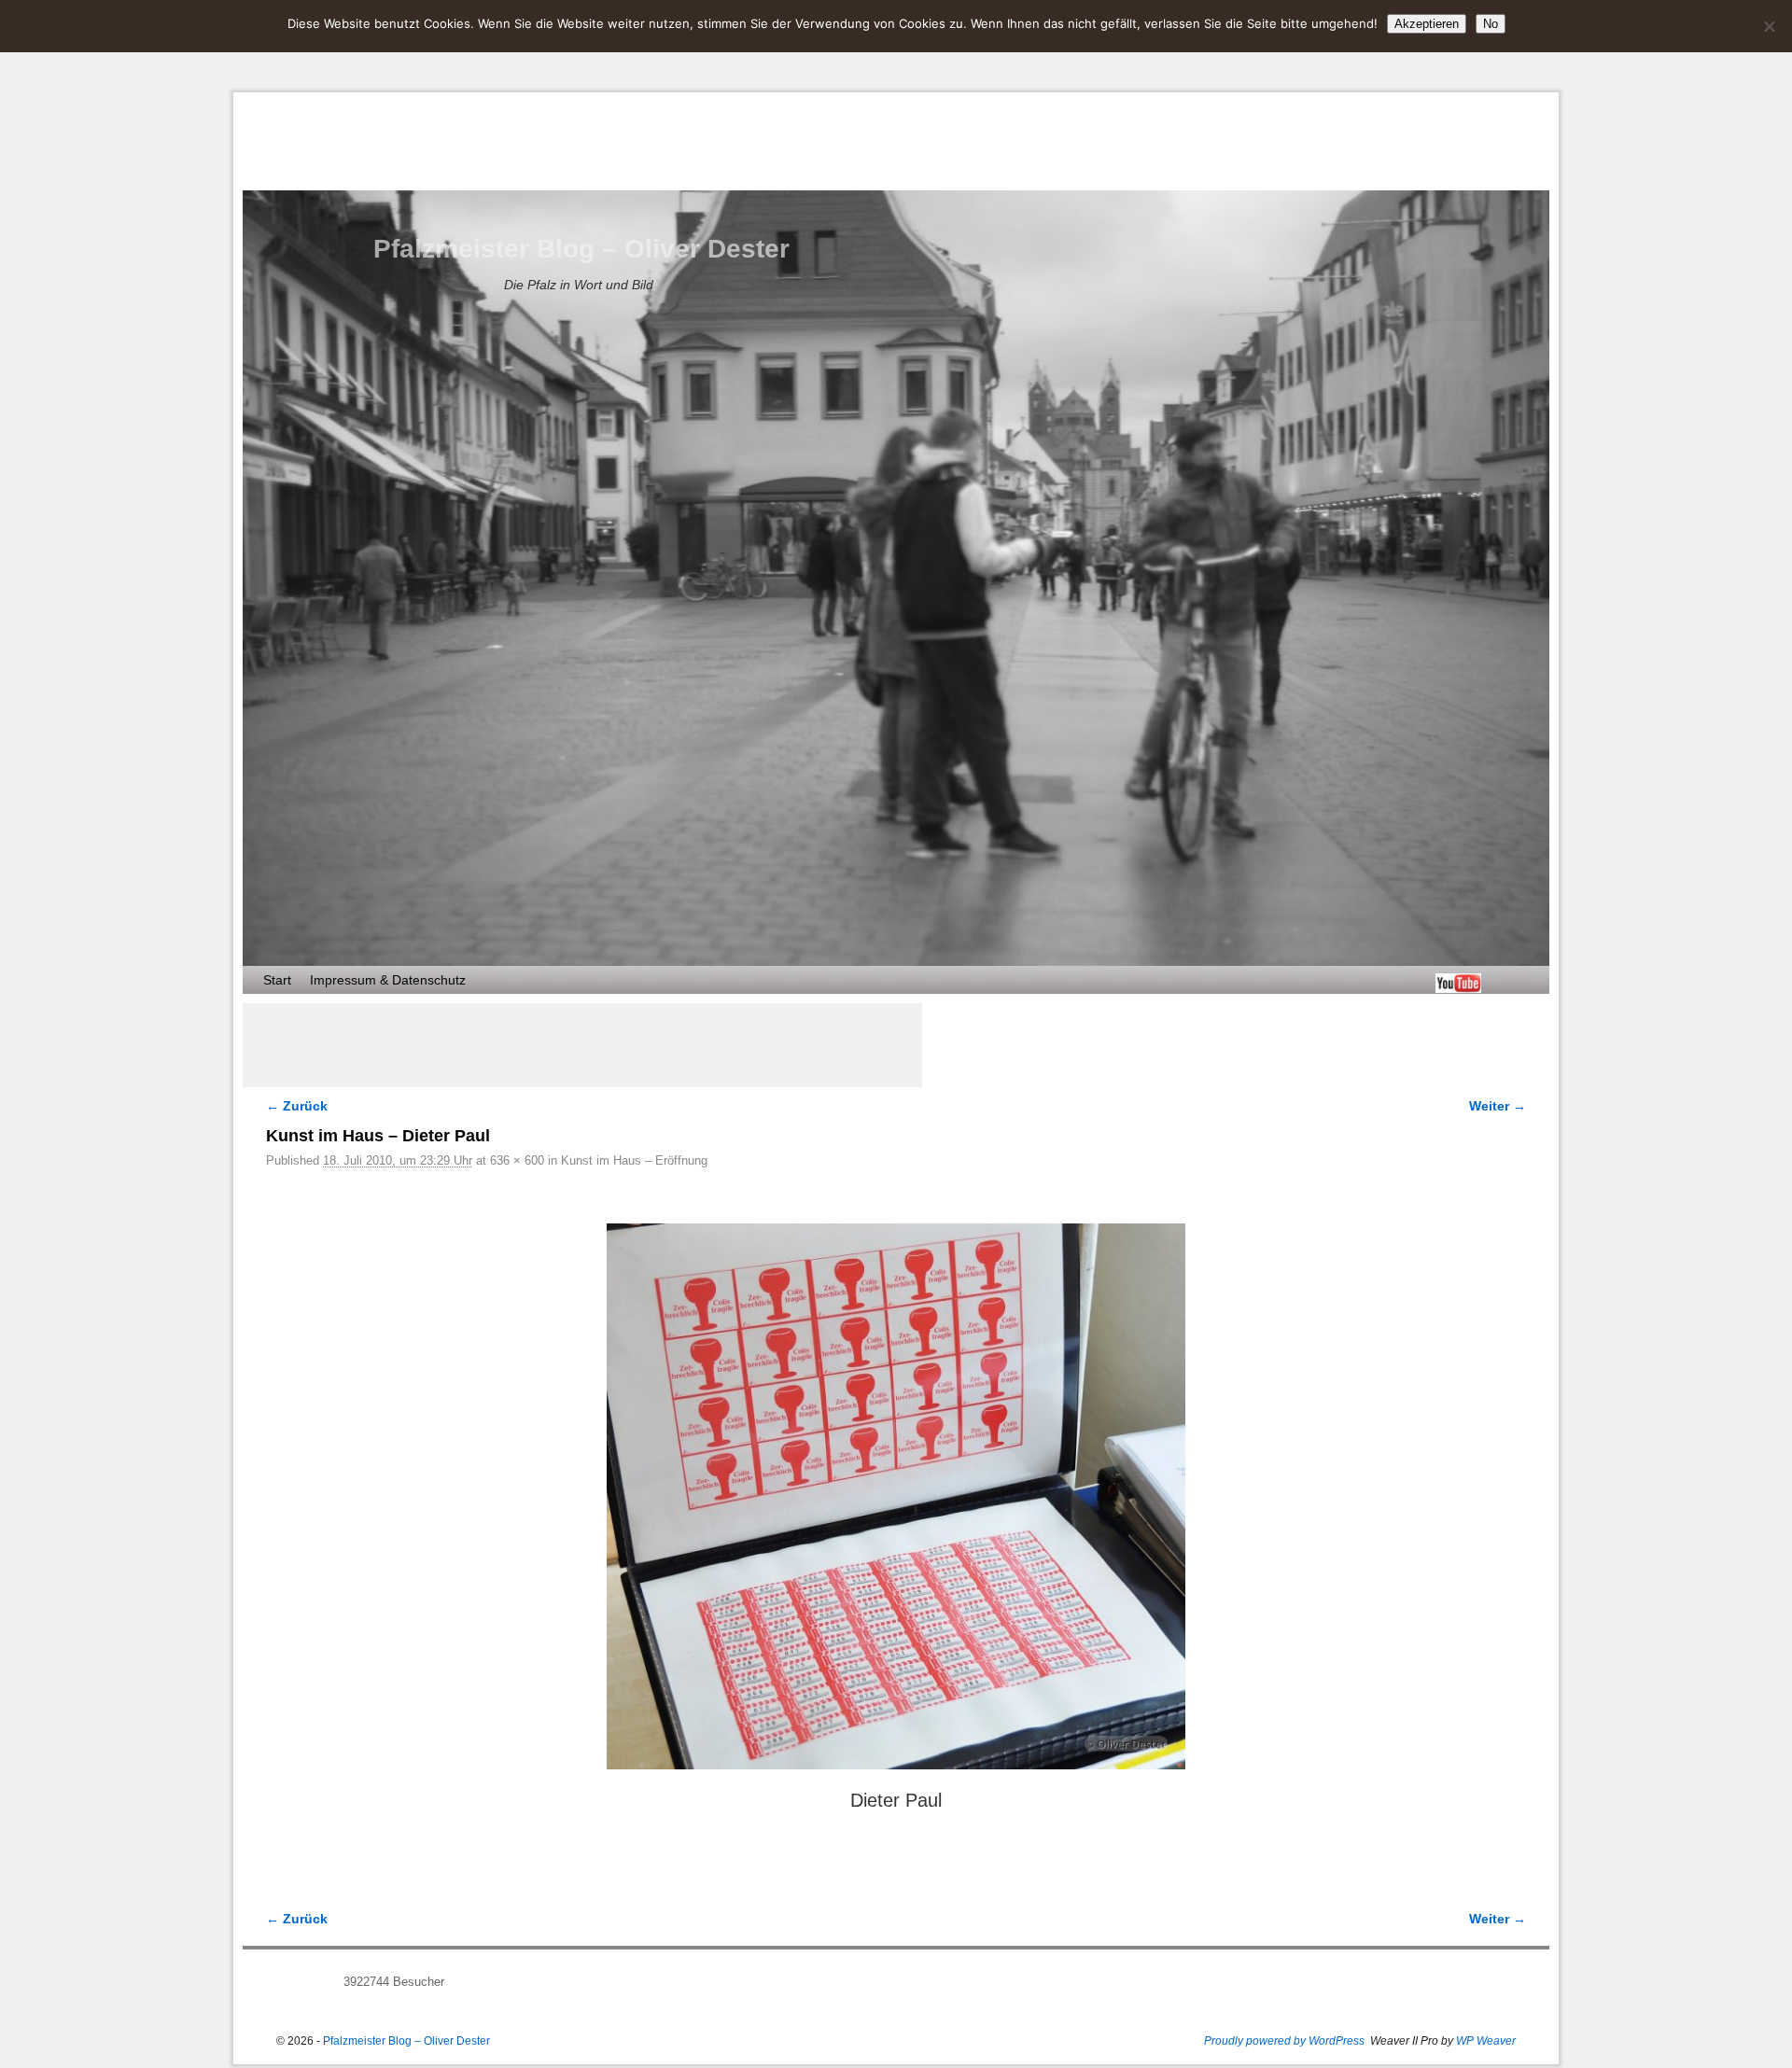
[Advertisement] (582, 1045)
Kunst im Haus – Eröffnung (634, 1160)
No (1491, 24)
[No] (1769, 26)
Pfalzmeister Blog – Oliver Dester (581, 249)
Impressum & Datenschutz (388, 980)
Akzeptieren (1427, 24)
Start (277, 980)
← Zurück (297, 1106)
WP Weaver (1486, 2041)
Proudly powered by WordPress (1284, 2041)
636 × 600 (517, 1160)
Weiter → (1498, 1106)
